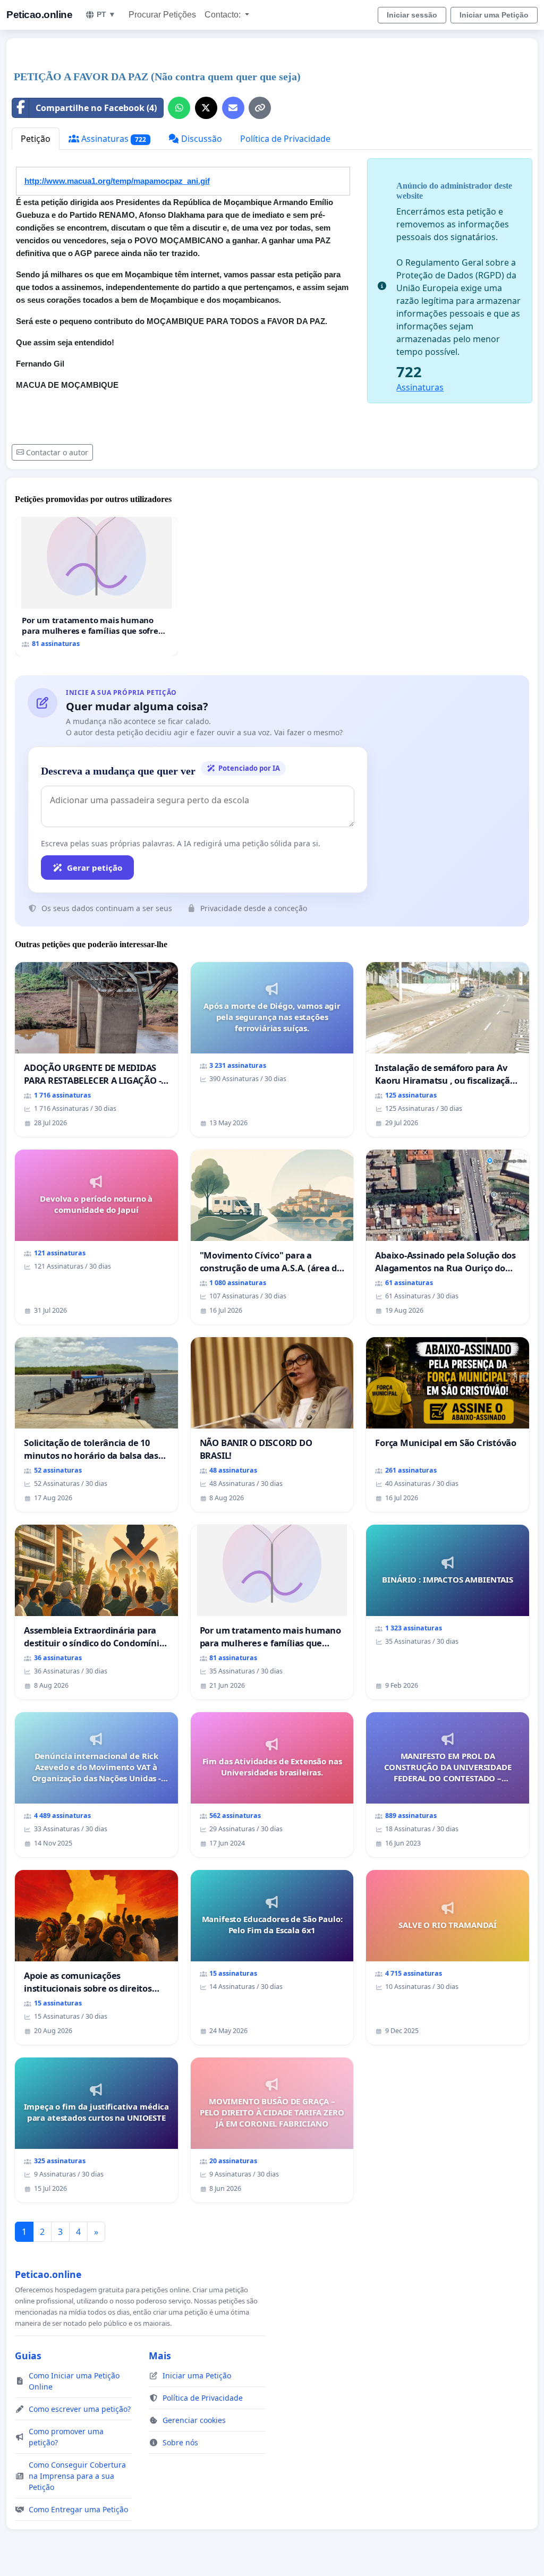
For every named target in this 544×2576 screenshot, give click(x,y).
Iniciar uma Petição (494, 15)
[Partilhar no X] (206, 108)
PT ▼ (106, 14)
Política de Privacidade (285, 139)
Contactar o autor (57, 452)
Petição (36, 139)
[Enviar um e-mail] (233, 108)
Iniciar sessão (412, 15)
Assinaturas (113, 139)
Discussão (201, 139)
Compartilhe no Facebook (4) (96, 108)
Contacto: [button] (224, 15)
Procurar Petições (162, 15)
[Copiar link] (260, 108)
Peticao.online (39, 15)
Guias (28, 2356)
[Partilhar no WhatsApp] (179, 108)
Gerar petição (95, 868)
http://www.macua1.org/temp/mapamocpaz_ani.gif (117, 181)
